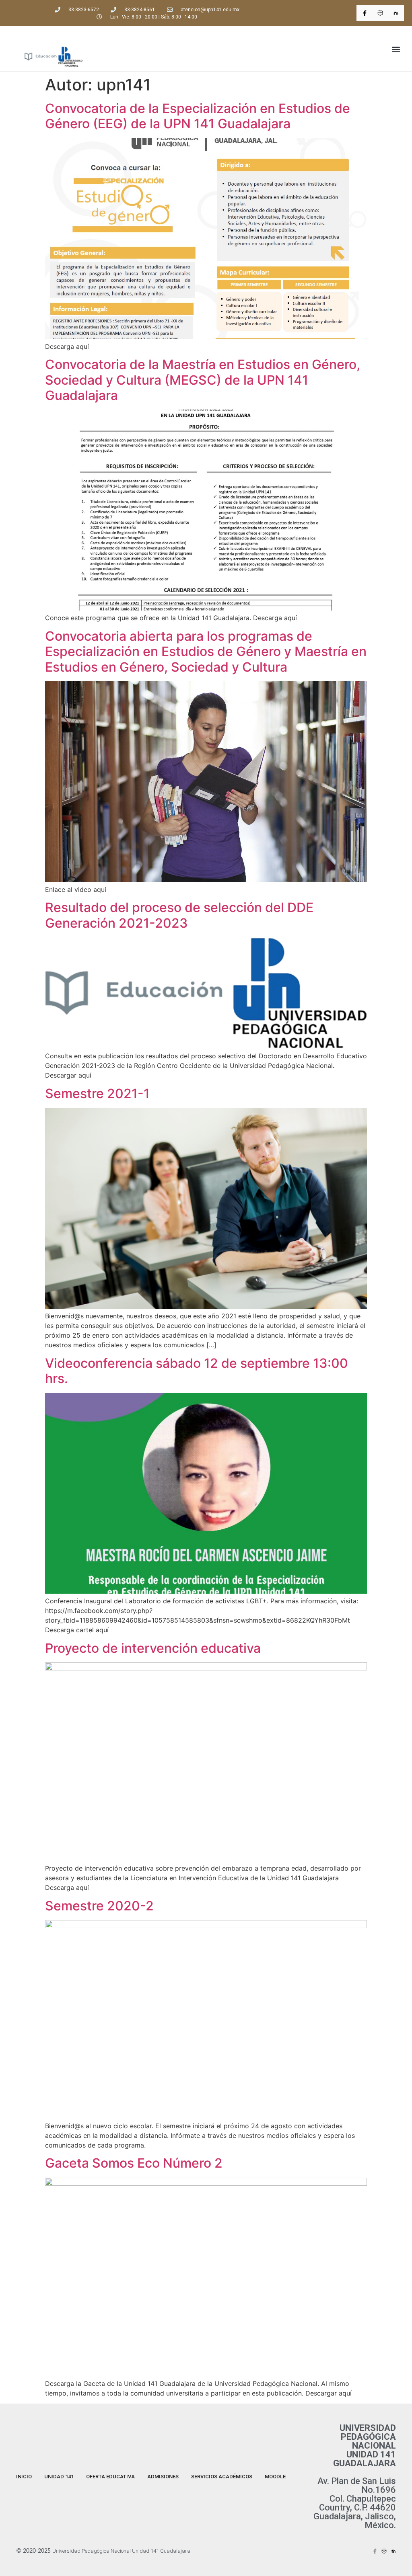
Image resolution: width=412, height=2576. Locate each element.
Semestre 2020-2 (99, 1906)
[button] (396, 49)
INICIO (24, 2477)
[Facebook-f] (364, 13)
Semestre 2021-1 (97, 1093)
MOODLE (275, 2477)
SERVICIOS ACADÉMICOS (222, 2477)
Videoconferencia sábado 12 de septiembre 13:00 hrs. (197, 1371)
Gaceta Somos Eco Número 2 (134, 2163)
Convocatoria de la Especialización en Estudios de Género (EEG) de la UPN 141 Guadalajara (198, 116)
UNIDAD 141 (59, 2477)
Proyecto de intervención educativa (153, 1648)
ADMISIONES (163, 2477)
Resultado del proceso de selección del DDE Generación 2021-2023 (179, 915)
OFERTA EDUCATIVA (110, 2477)
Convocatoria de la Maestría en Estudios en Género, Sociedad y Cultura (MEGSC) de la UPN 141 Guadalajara (203, 380)
